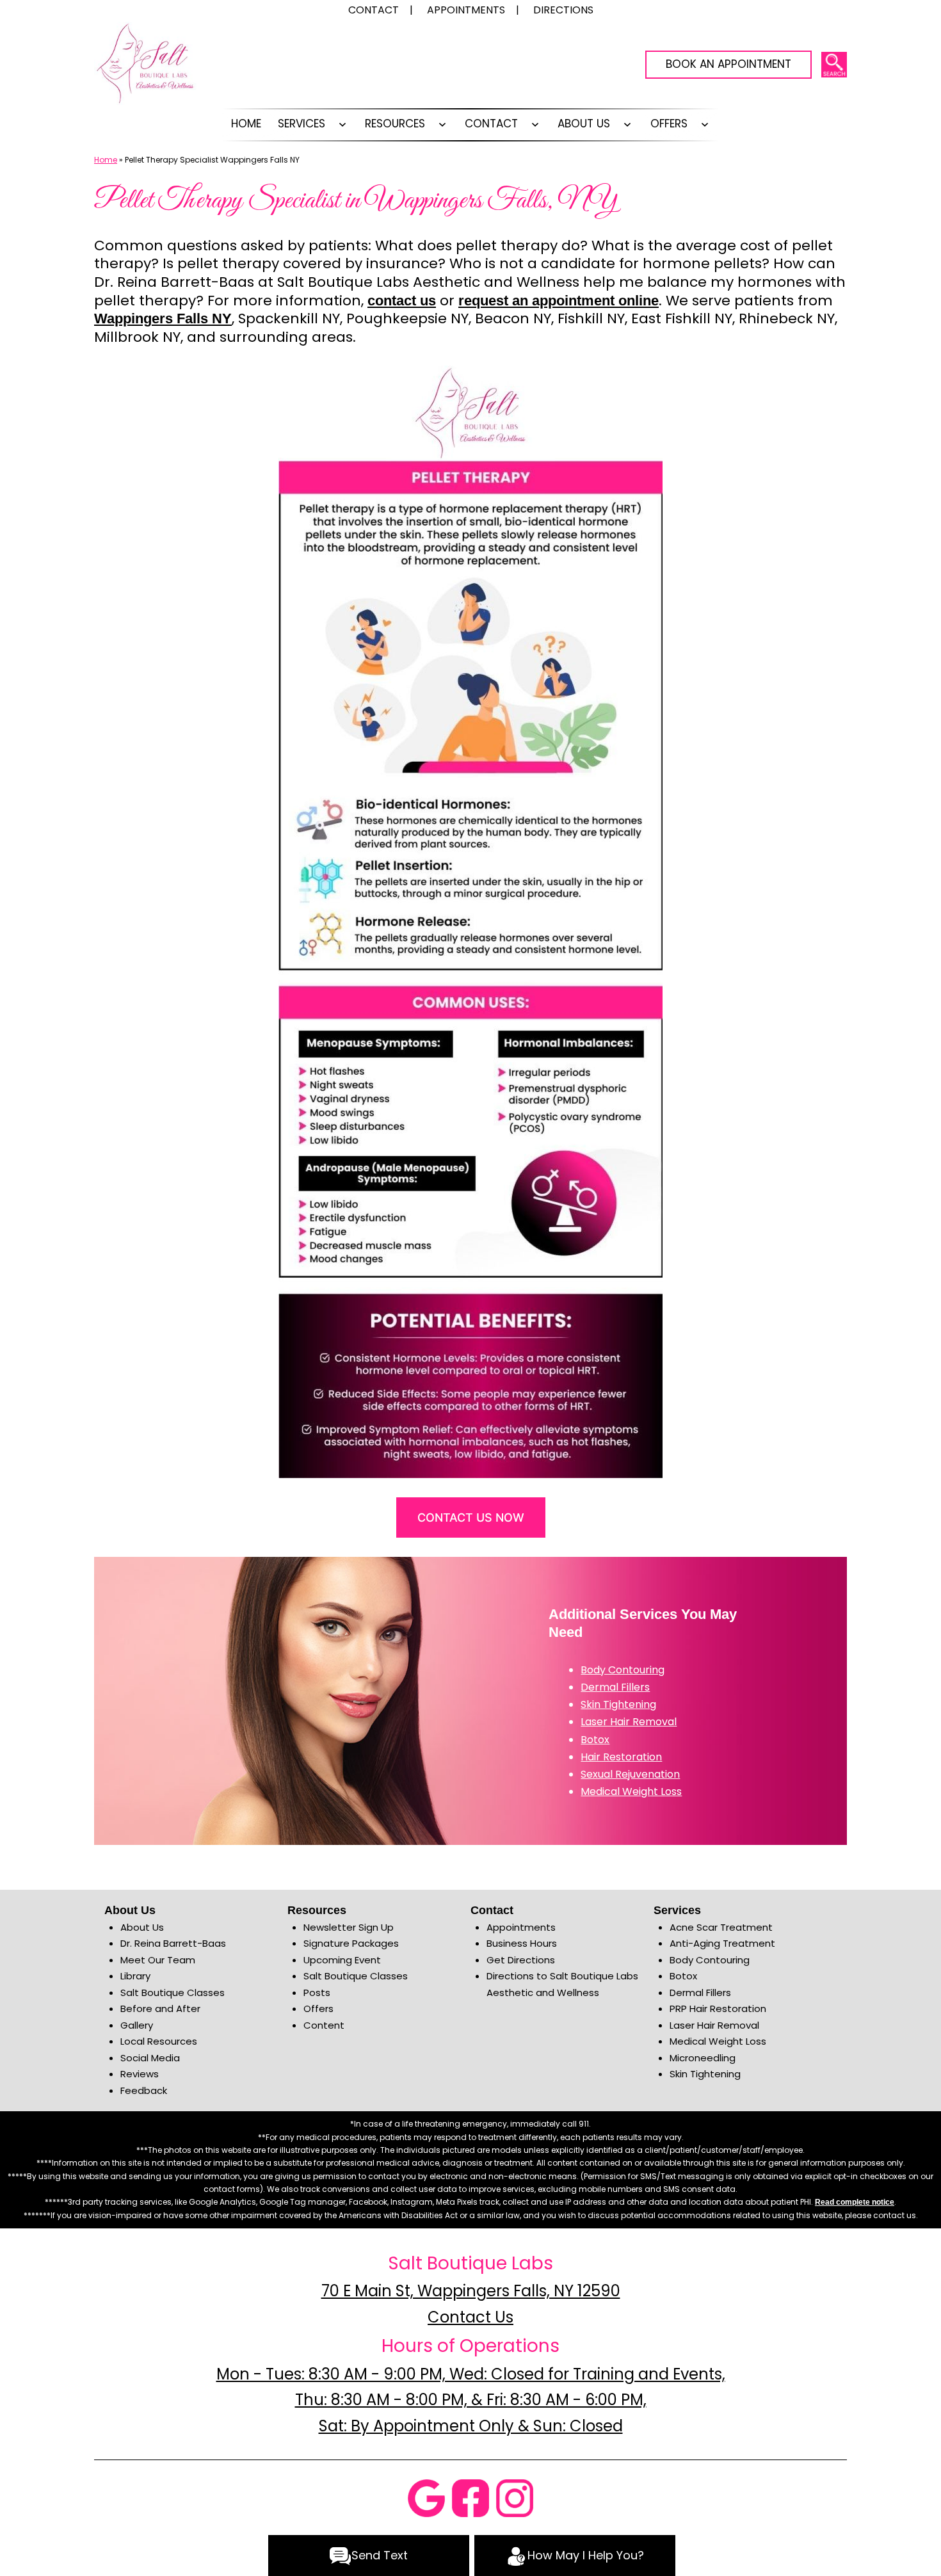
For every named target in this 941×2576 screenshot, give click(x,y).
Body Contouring (623, 1670)
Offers (318, 2008)
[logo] (145, 67)
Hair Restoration (621, 1757)
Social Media (150, 2058)
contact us (402, 301)
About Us (584, 124)
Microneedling (703, 2058)
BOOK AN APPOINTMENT (728, 64)
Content (324, 2025)
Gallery (137, 2025)
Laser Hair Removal (629, 1722)
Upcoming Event (342, 1960)
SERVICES (302, 124)
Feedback (144, 2090)
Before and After (160, 2008)
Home (106, 160)
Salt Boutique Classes (173, 1992)
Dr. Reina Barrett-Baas (173, 1943)
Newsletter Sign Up (349, 1927)
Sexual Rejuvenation (630, 1774)
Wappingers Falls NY (163, 318)
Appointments (521, 1927)
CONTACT (491, 124)
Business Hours (522, 1943)
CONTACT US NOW (471, 1517)
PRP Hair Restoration (718, 2008)
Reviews (140, 2074)
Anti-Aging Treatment (722, 1943)
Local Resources (159, 2041)
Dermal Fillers (615, 1687)
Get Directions (521, 1960)
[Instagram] (515, 2498)
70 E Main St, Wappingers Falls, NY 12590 (471, 2291)
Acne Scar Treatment (721, 1927)
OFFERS (669, 124)
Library (135, 1976)
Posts (317, 1992)
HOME (246, 124)
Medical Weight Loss (631, 1791)
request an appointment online (559, 301)
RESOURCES (395, 124)
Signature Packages (351, 1943)
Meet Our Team (158, 1960)
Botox (595, 1740)
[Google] (426, 2498)
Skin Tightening (618, 1704)
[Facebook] (470, 2498)
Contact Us (470, 2317)
